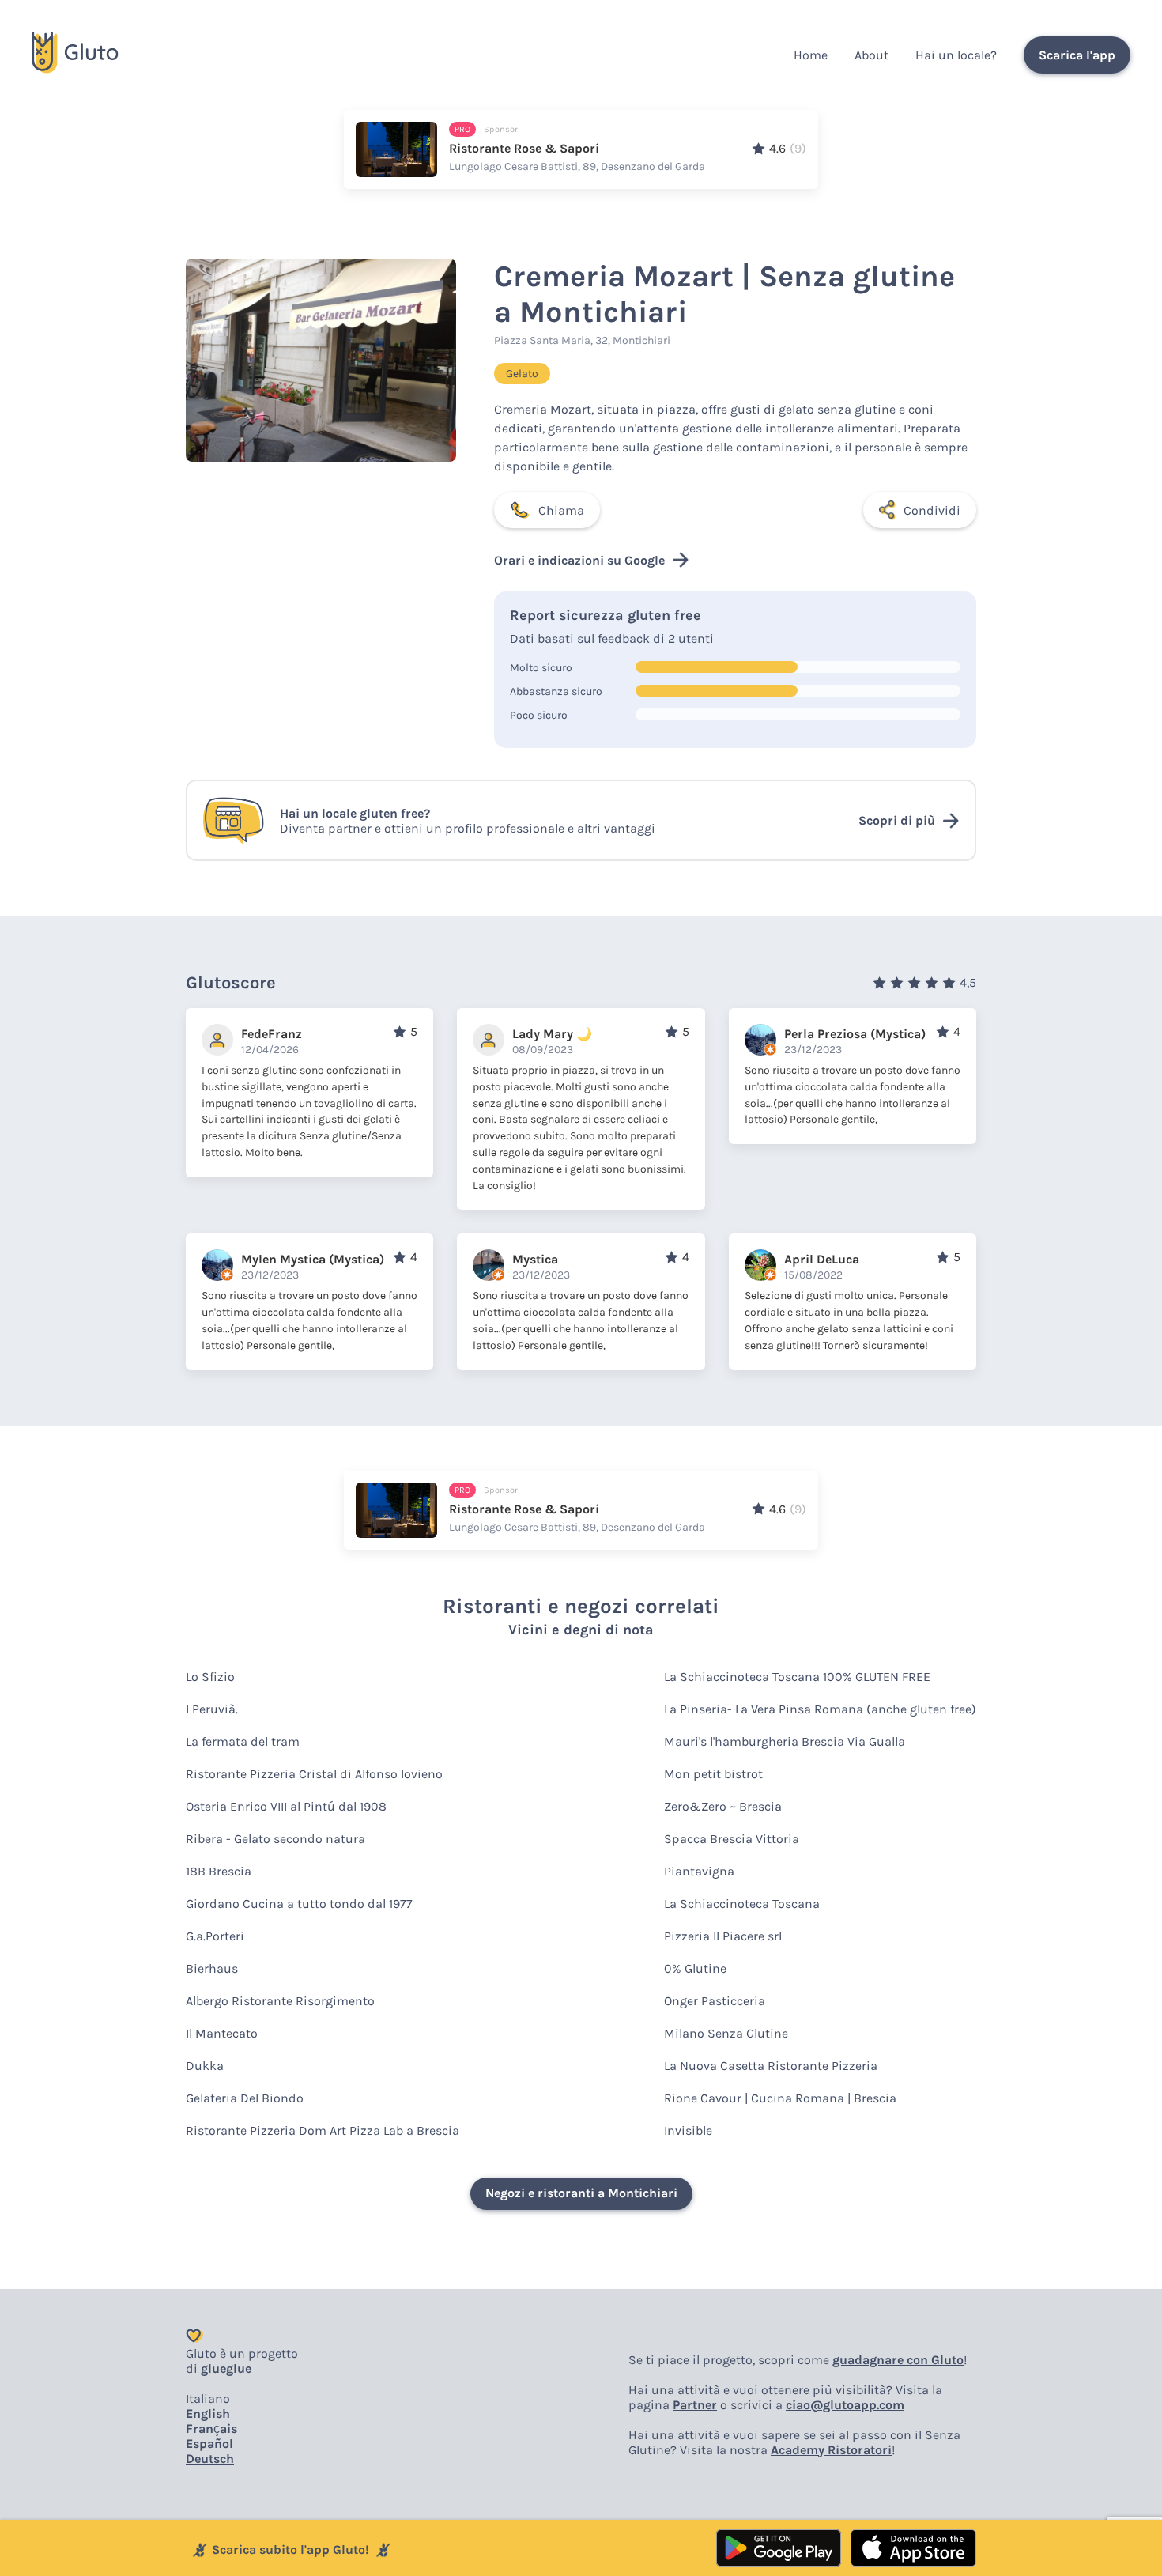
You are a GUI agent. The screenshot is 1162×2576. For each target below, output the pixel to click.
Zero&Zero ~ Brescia (723, 1806)
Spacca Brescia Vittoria (732, 1839)
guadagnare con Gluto (898, 2360)
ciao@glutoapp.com (845, 2405)
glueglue (226, 2368)
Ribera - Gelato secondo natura (275, 1839)
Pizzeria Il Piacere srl (723, 1936)
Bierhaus (212, 1968)
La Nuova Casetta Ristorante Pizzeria (771, 2066)
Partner (695, 2405)
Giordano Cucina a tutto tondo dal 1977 (299, 1904)
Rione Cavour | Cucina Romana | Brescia (780, 2098)
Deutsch (210, 2459)
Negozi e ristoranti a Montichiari (581, 2193)
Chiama (561, 510)
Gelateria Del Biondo (245, 2098)
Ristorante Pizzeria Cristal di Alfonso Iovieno (314, 1774)
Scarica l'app (1077, 55)
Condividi (932, 510)
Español (209, 2444)
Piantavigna (699, 1871)
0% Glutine (695, 1968)
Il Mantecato (222, 2033)
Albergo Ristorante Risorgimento (280, 2001)
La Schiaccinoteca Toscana (742, 1904)
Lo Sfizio (210, 1677)
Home (811, 55)
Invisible (688, 2130)
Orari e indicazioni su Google (579, 560)
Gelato (522, 374)
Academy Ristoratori (831, 2450)
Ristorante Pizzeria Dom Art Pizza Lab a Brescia (323, 2130)
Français (211, 2429)
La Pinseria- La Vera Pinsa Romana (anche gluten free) (820, 1709)
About (871, 55)
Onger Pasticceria (715, 2001)
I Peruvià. (212, 1709)
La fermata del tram (243, 1741)
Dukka (205, 2066)
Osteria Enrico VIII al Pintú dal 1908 (286, 1806)
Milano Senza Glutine (726, 2033)
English (208, 2414)
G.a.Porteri (215, 1936)
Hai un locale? (956, 55)
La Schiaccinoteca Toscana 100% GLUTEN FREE (797, 1677)
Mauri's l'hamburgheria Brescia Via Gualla (785, 1741)
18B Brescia (219, 1871)
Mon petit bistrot (713, 1774)
